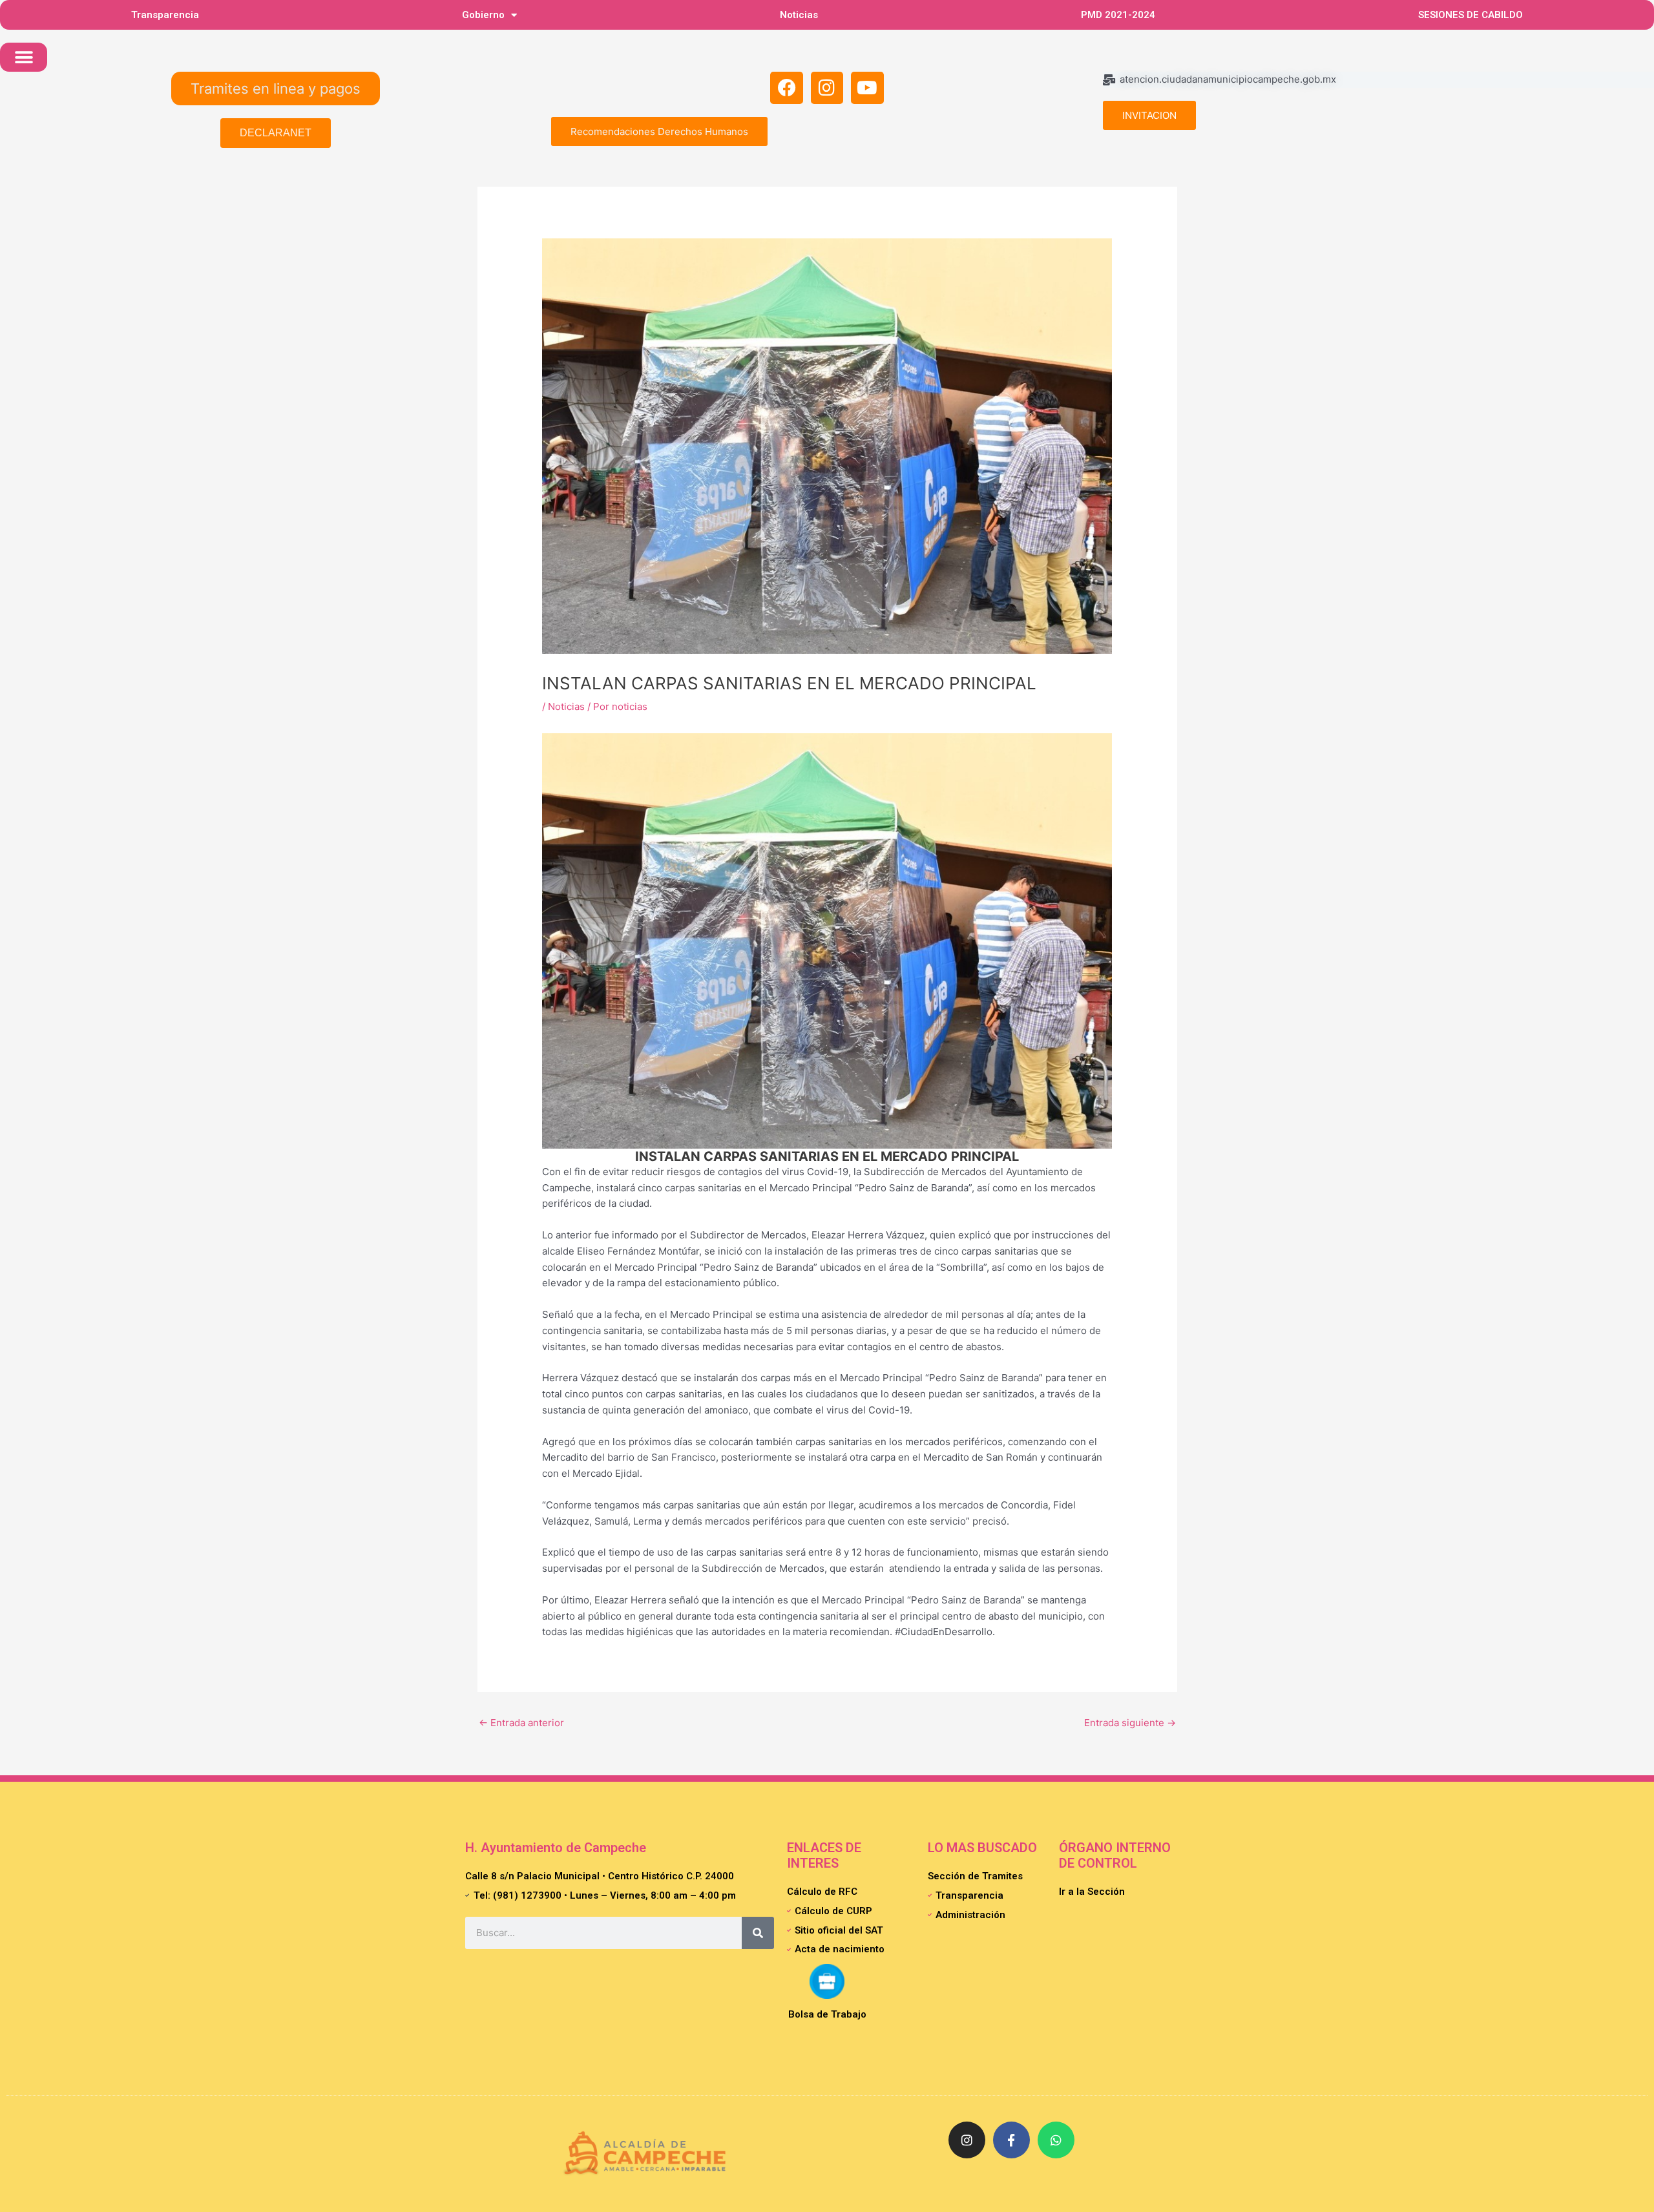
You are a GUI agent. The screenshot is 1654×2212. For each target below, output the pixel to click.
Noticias (799, 15)
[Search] (758, 1933)
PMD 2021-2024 (1118, 15)
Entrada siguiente (1130, 1723)
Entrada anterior (521, 1723)
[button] (24, 57)
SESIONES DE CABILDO (1471, 15)
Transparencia (165, 15)
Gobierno (483, 15)
